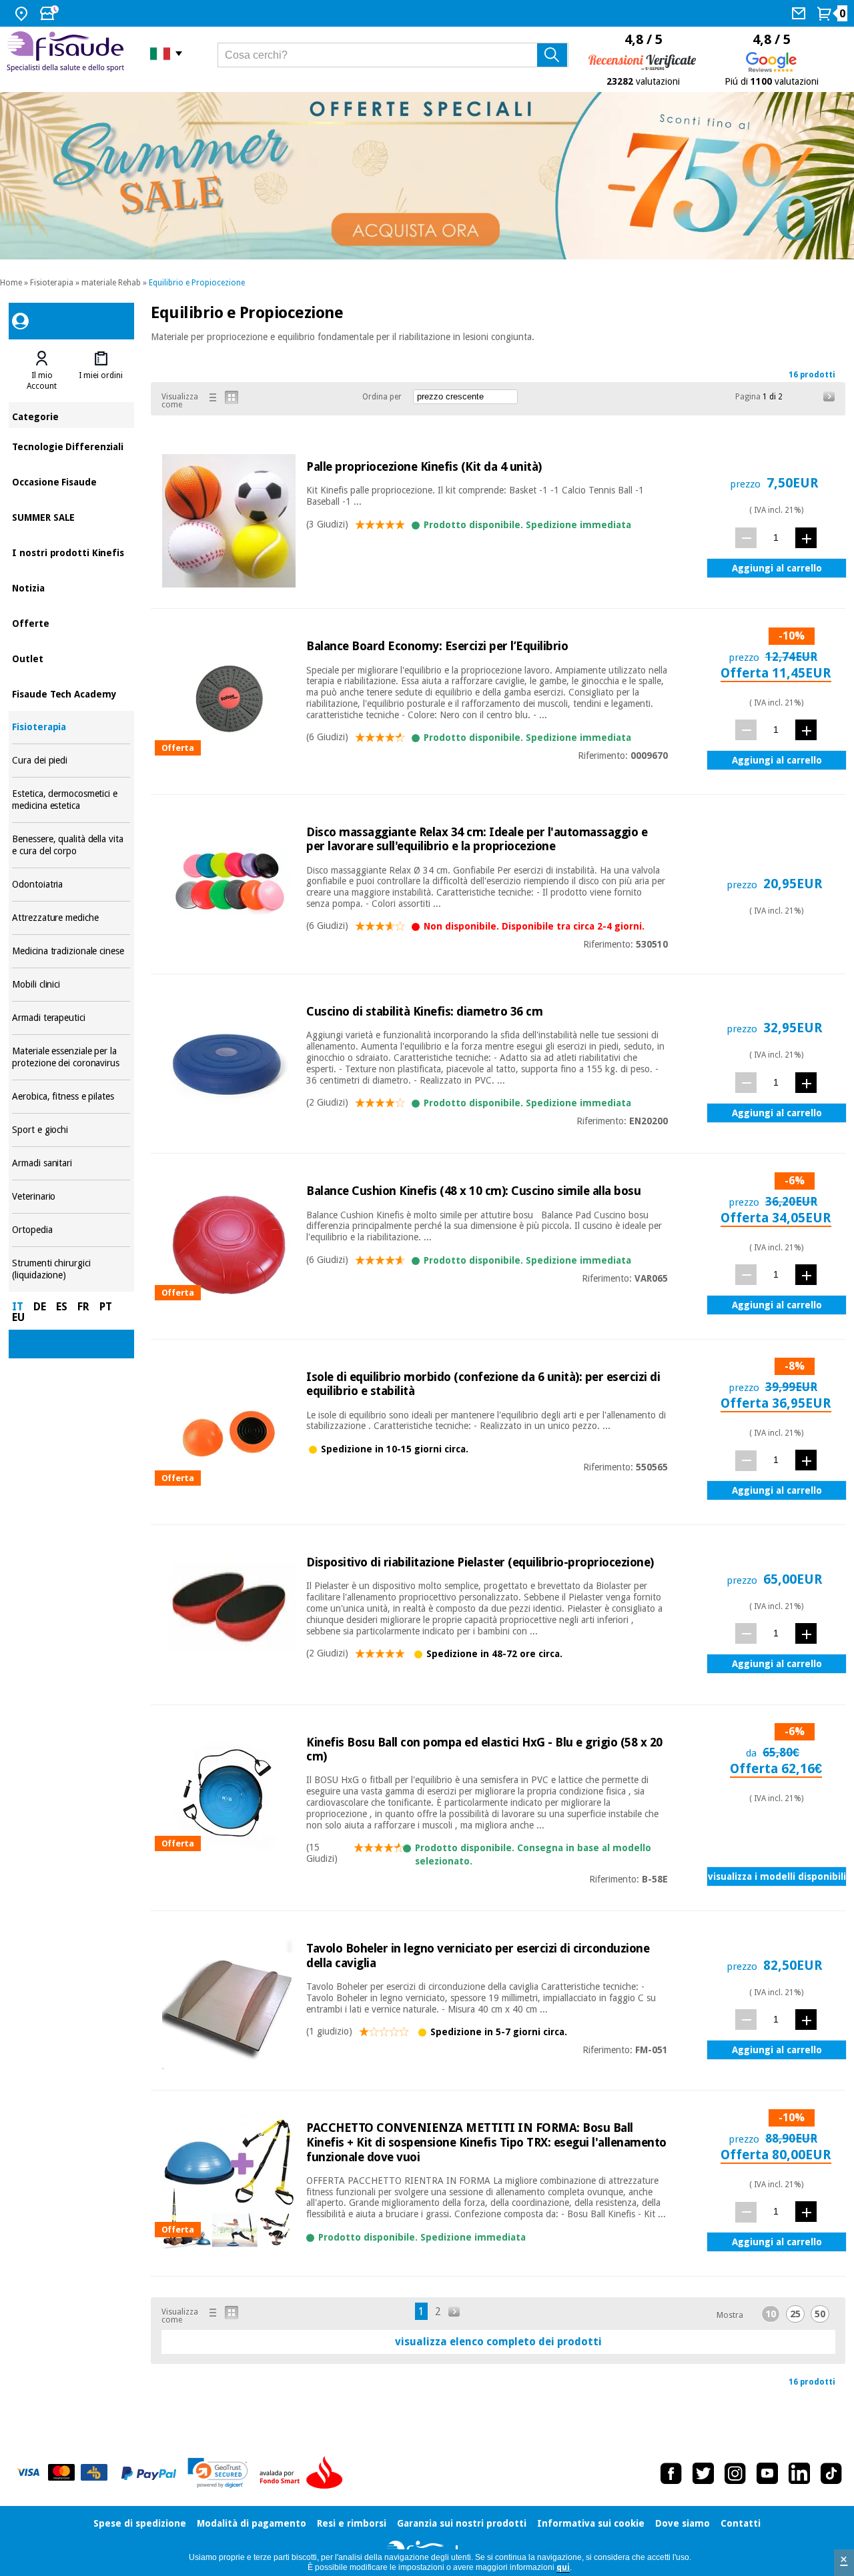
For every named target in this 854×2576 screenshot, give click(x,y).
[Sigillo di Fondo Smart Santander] (304, 2473)
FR (83, 1307)
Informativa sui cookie (591, 2523)
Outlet (71, 658)
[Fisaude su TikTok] (831, 2473)
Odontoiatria (71, 885)
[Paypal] (149, 2473)
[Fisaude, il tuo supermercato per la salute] (68, 53)
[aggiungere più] (806, 538)
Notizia (71, 587)
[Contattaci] (800, 13)
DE (40, 1307)
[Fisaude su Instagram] (735, 2473)
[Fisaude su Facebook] (671, 2473)
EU (18, 1317)
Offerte (71, 622)
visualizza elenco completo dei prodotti (498, 2342)
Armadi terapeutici (71, 1018)
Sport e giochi (71, 1130)
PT (106, 1307)
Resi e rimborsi (352, 2523)
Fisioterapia (52, 283)
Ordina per (382, 397)
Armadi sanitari (71, 1163)
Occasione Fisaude (71, 481)
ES (62, 1307)
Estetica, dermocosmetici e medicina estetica (71, 800)
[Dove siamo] (23, 13)
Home (11, 283)
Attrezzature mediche (71, 918)
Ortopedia (71, 1230)
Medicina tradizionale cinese (71, 951)
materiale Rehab (111, 283)
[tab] (41, 371)
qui (563, 2567)
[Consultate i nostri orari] (51, 13)
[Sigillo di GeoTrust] (218, 2473)
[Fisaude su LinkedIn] (799, 2473)
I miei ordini (101, 375)
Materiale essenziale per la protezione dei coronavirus (71, 1057)
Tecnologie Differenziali (71, 446)
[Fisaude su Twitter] (703, 2473)
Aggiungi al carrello (777, 568)
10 (771, 2314)
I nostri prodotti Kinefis (71, 552)
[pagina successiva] (829, 397)
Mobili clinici (71, 985)
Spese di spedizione (140, 2523)
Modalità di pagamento (252, 2523)
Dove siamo (683, 2523)
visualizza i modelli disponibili (777, 1876)
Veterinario (71, 1197)
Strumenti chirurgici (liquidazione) (71, 1269)
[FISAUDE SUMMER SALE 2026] (427, 176)
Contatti (741, 2523)
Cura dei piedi (71, 761)
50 (820, 2314)
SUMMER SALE (71, 516)
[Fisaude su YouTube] (767, 2473)
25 (795, 2314)
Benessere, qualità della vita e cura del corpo (71, 845)
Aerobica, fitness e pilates (71, 1097)
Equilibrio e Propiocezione (197, 283)
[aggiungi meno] (746, 538)
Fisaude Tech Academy (71, 693)
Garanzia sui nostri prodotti (462, 2523)
